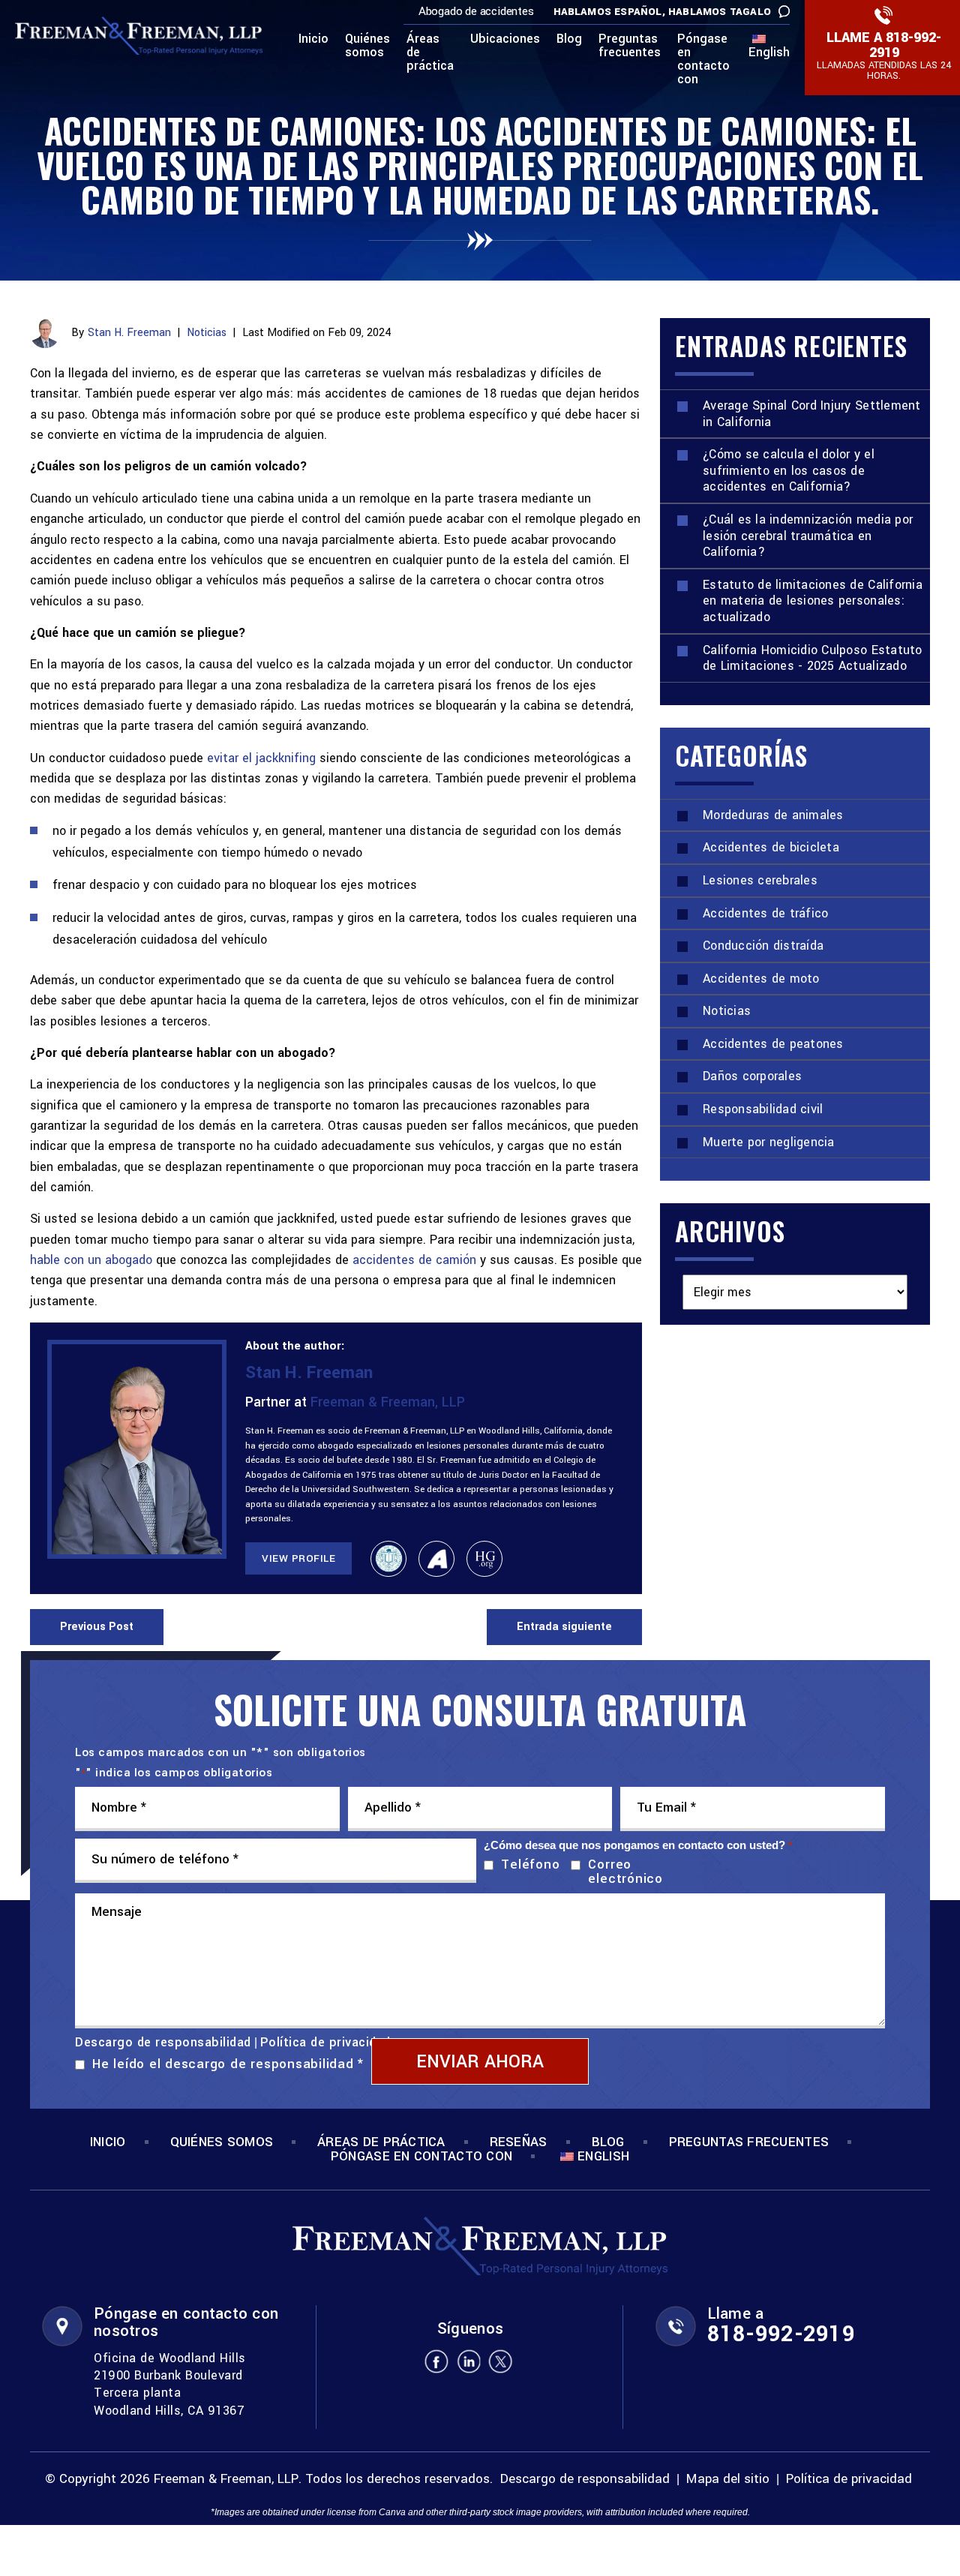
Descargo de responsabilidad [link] (585, 2480)
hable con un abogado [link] (91, 1260)
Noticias (207, 333)
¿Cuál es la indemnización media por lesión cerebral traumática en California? (808, 536)
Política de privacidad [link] (849, 2480)
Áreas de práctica (430, 53)
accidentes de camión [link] (414, 1260)
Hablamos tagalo (720, 12)
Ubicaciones (505, 40)
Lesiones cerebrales (760, 880)
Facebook (436, 2361)
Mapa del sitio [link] (728, 2480)
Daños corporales (752, 1076)
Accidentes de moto (761, 979)
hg (484, 1559)
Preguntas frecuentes (630, 47)
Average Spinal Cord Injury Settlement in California (812, 414)
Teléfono (527, 1864)
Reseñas (519, 2142)
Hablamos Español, (609, 12)
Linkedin (469, 2361)
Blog (569, 40)
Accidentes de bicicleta (771, 847)
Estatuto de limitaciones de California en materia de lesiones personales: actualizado (813, 601)
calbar (388, 1559)
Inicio (313, 40)
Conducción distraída (763, 946)
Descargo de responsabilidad (163, 2043)
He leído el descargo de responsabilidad (228, 2064)
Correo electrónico (625, 1872)
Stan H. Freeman (129, 333)
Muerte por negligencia (769, 1142)
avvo (436, 1559)
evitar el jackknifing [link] (261, 758)
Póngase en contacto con (703, 60)
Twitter (501, 2361)
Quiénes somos (367, 47)
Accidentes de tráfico (765, 913)
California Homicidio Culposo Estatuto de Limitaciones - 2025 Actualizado (813, 658)
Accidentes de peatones (773, 1044)
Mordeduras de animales (773, 815)
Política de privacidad (325, 2042)
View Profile (298, 1558)
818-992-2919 (906, 45)
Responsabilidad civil (763, 1109)
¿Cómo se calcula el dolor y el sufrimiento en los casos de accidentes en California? (789, 470)
